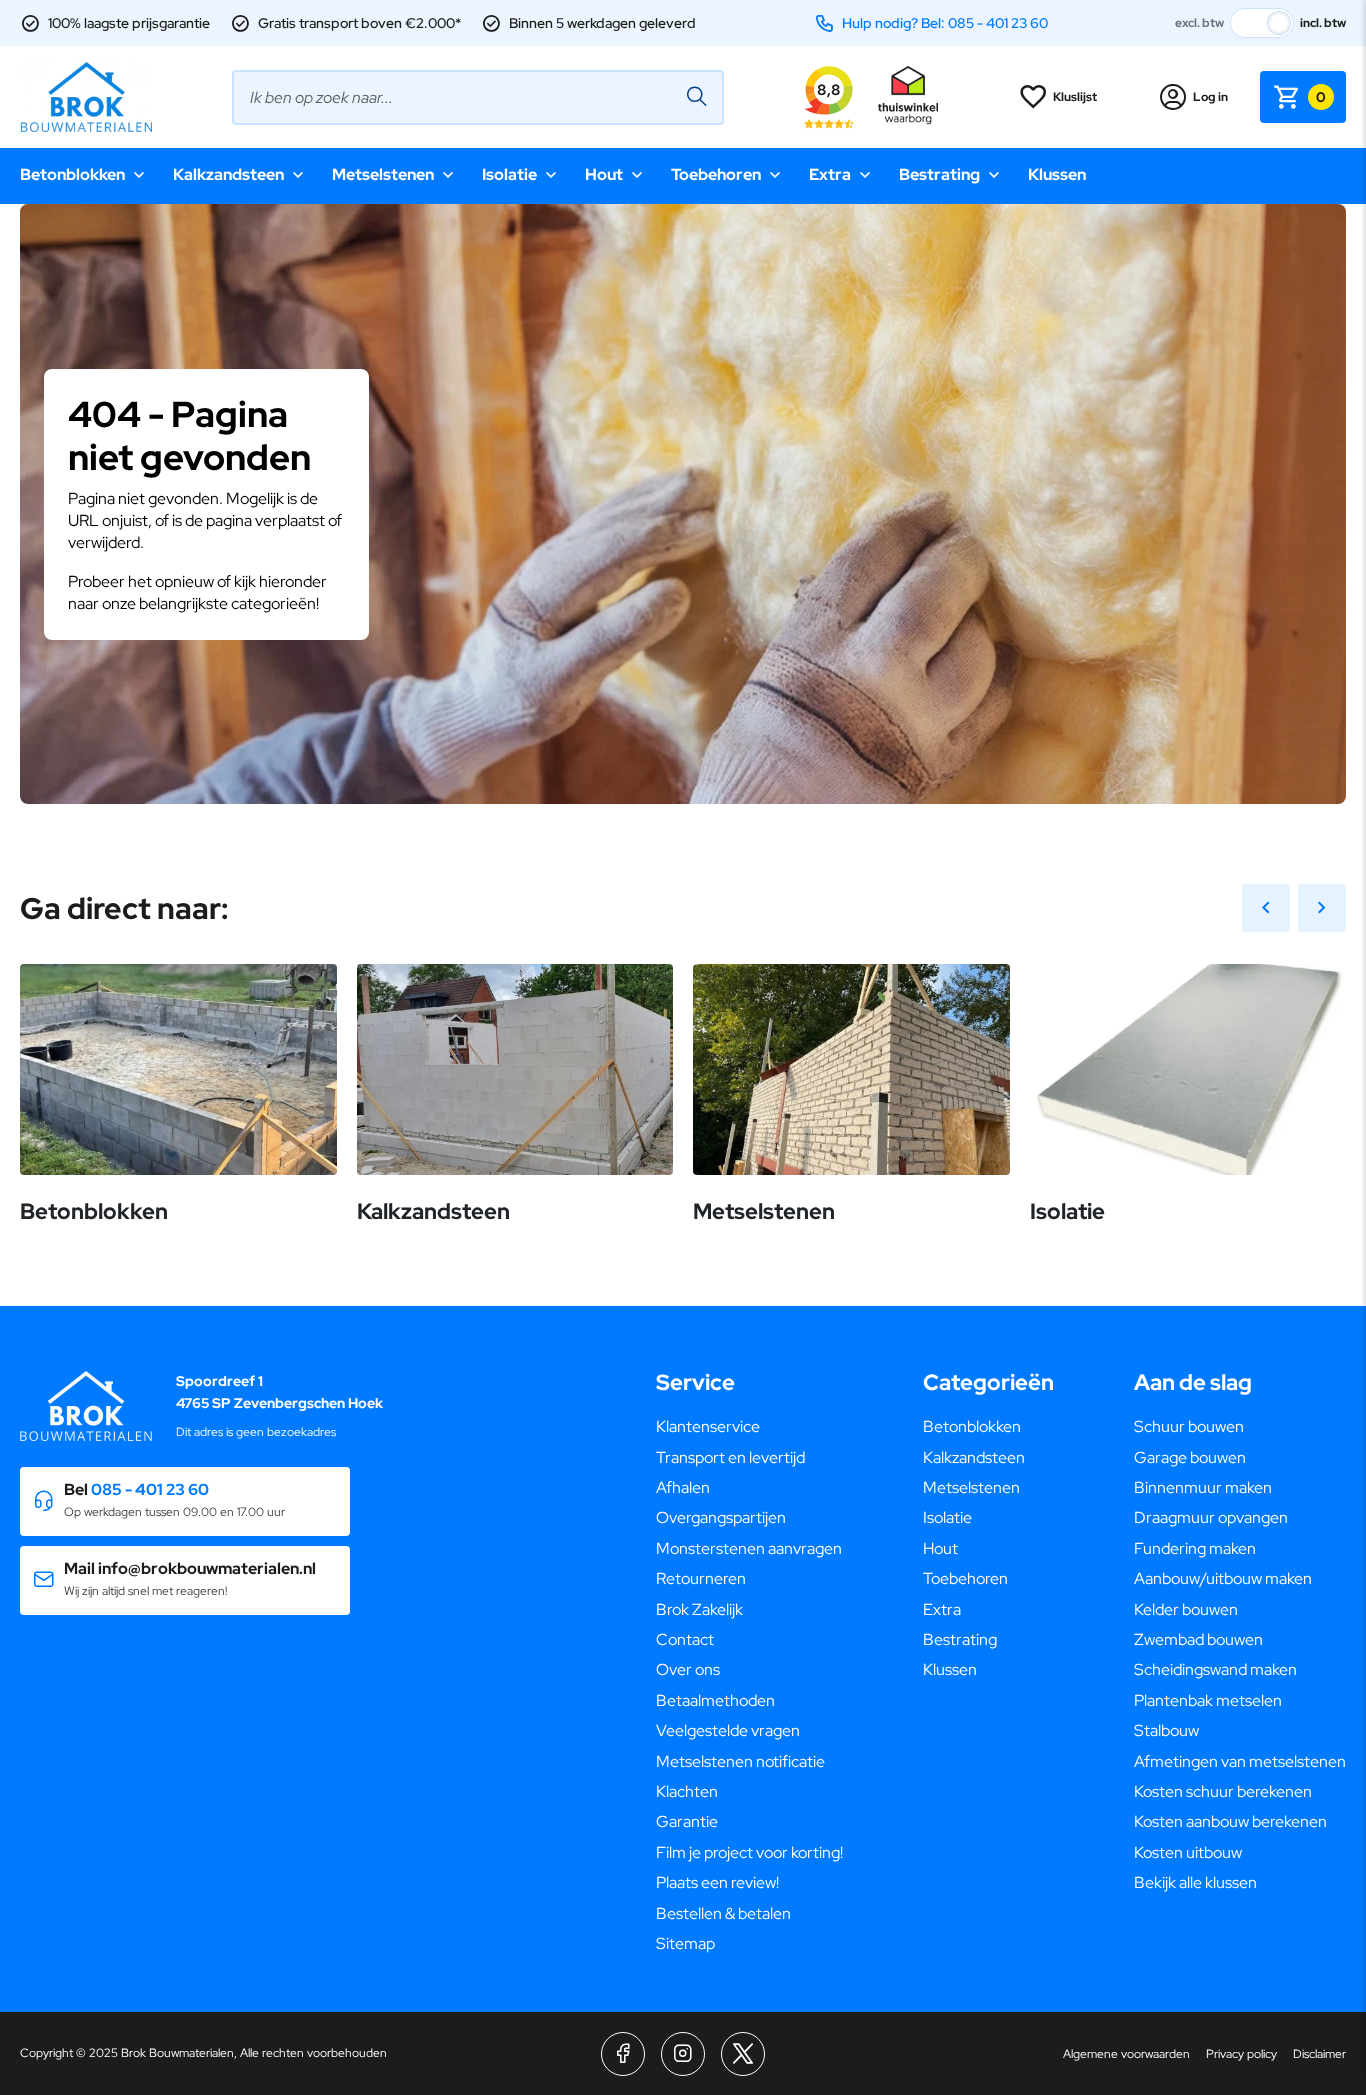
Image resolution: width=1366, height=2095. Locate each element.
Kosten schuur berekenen (1223, 1791)
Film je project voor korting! (749, 1852)
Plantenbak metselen (1208, 1700)
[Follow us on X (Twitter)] (743, 2054)
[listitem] (683, 575)
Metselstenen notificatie (740, 1761)
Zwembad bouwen (1198, 1639)
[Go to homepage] (86, 97)
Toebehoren (716, 174)
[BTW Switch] (1262, 23)
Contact (685, 1639)
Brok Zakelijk (699, 1609)
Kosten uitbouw (1188, 1852)
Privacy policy (1241, 2054)
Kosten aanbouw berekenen (1230, 1821)
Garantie (687, 1821)
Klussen (1057, 174)
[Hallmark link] (908, 97)
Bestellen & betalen (723, 1913)
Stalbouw (1166, 1730)
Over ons (688, 1669)
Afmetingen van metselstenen (1240, 1761)
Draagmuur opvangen (1211, 1517)
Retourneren (701, 1578)
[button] (185, 1501)
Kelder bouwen (1186, 1609)
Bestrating (939, 174)
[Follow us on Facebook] (623, 2054)
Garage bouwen (1190, 1457)
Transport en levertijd (730, 1457)
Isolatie (509, 174)
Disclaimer (1319, 2054)
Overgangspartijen (721, 1517)
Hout (604, 174)
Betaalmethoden (715, 1700)
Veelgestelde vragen (728, 1730)
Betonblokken (72, 174)
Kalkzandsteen (228, 174)
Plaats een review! (717, 1882)
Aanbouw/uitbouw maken (1223, 1578)
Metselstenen (383, 174)
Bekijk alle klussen (1195, 1882)
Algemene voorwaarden (1126, 2054)
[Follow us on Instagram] (683, 2054)
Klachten (687, 1791)
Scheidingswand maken (1215, 1669)
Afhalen (683, 1487)
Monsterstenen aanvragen (749, 1548)
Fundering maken (1195, 1548)
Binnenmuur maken (1203, 1487)
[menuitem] (749, 1427)
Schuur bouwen (1189, 1426)
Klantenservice (708, 1426)
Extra (830, 174)
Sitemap (685, 1943)
